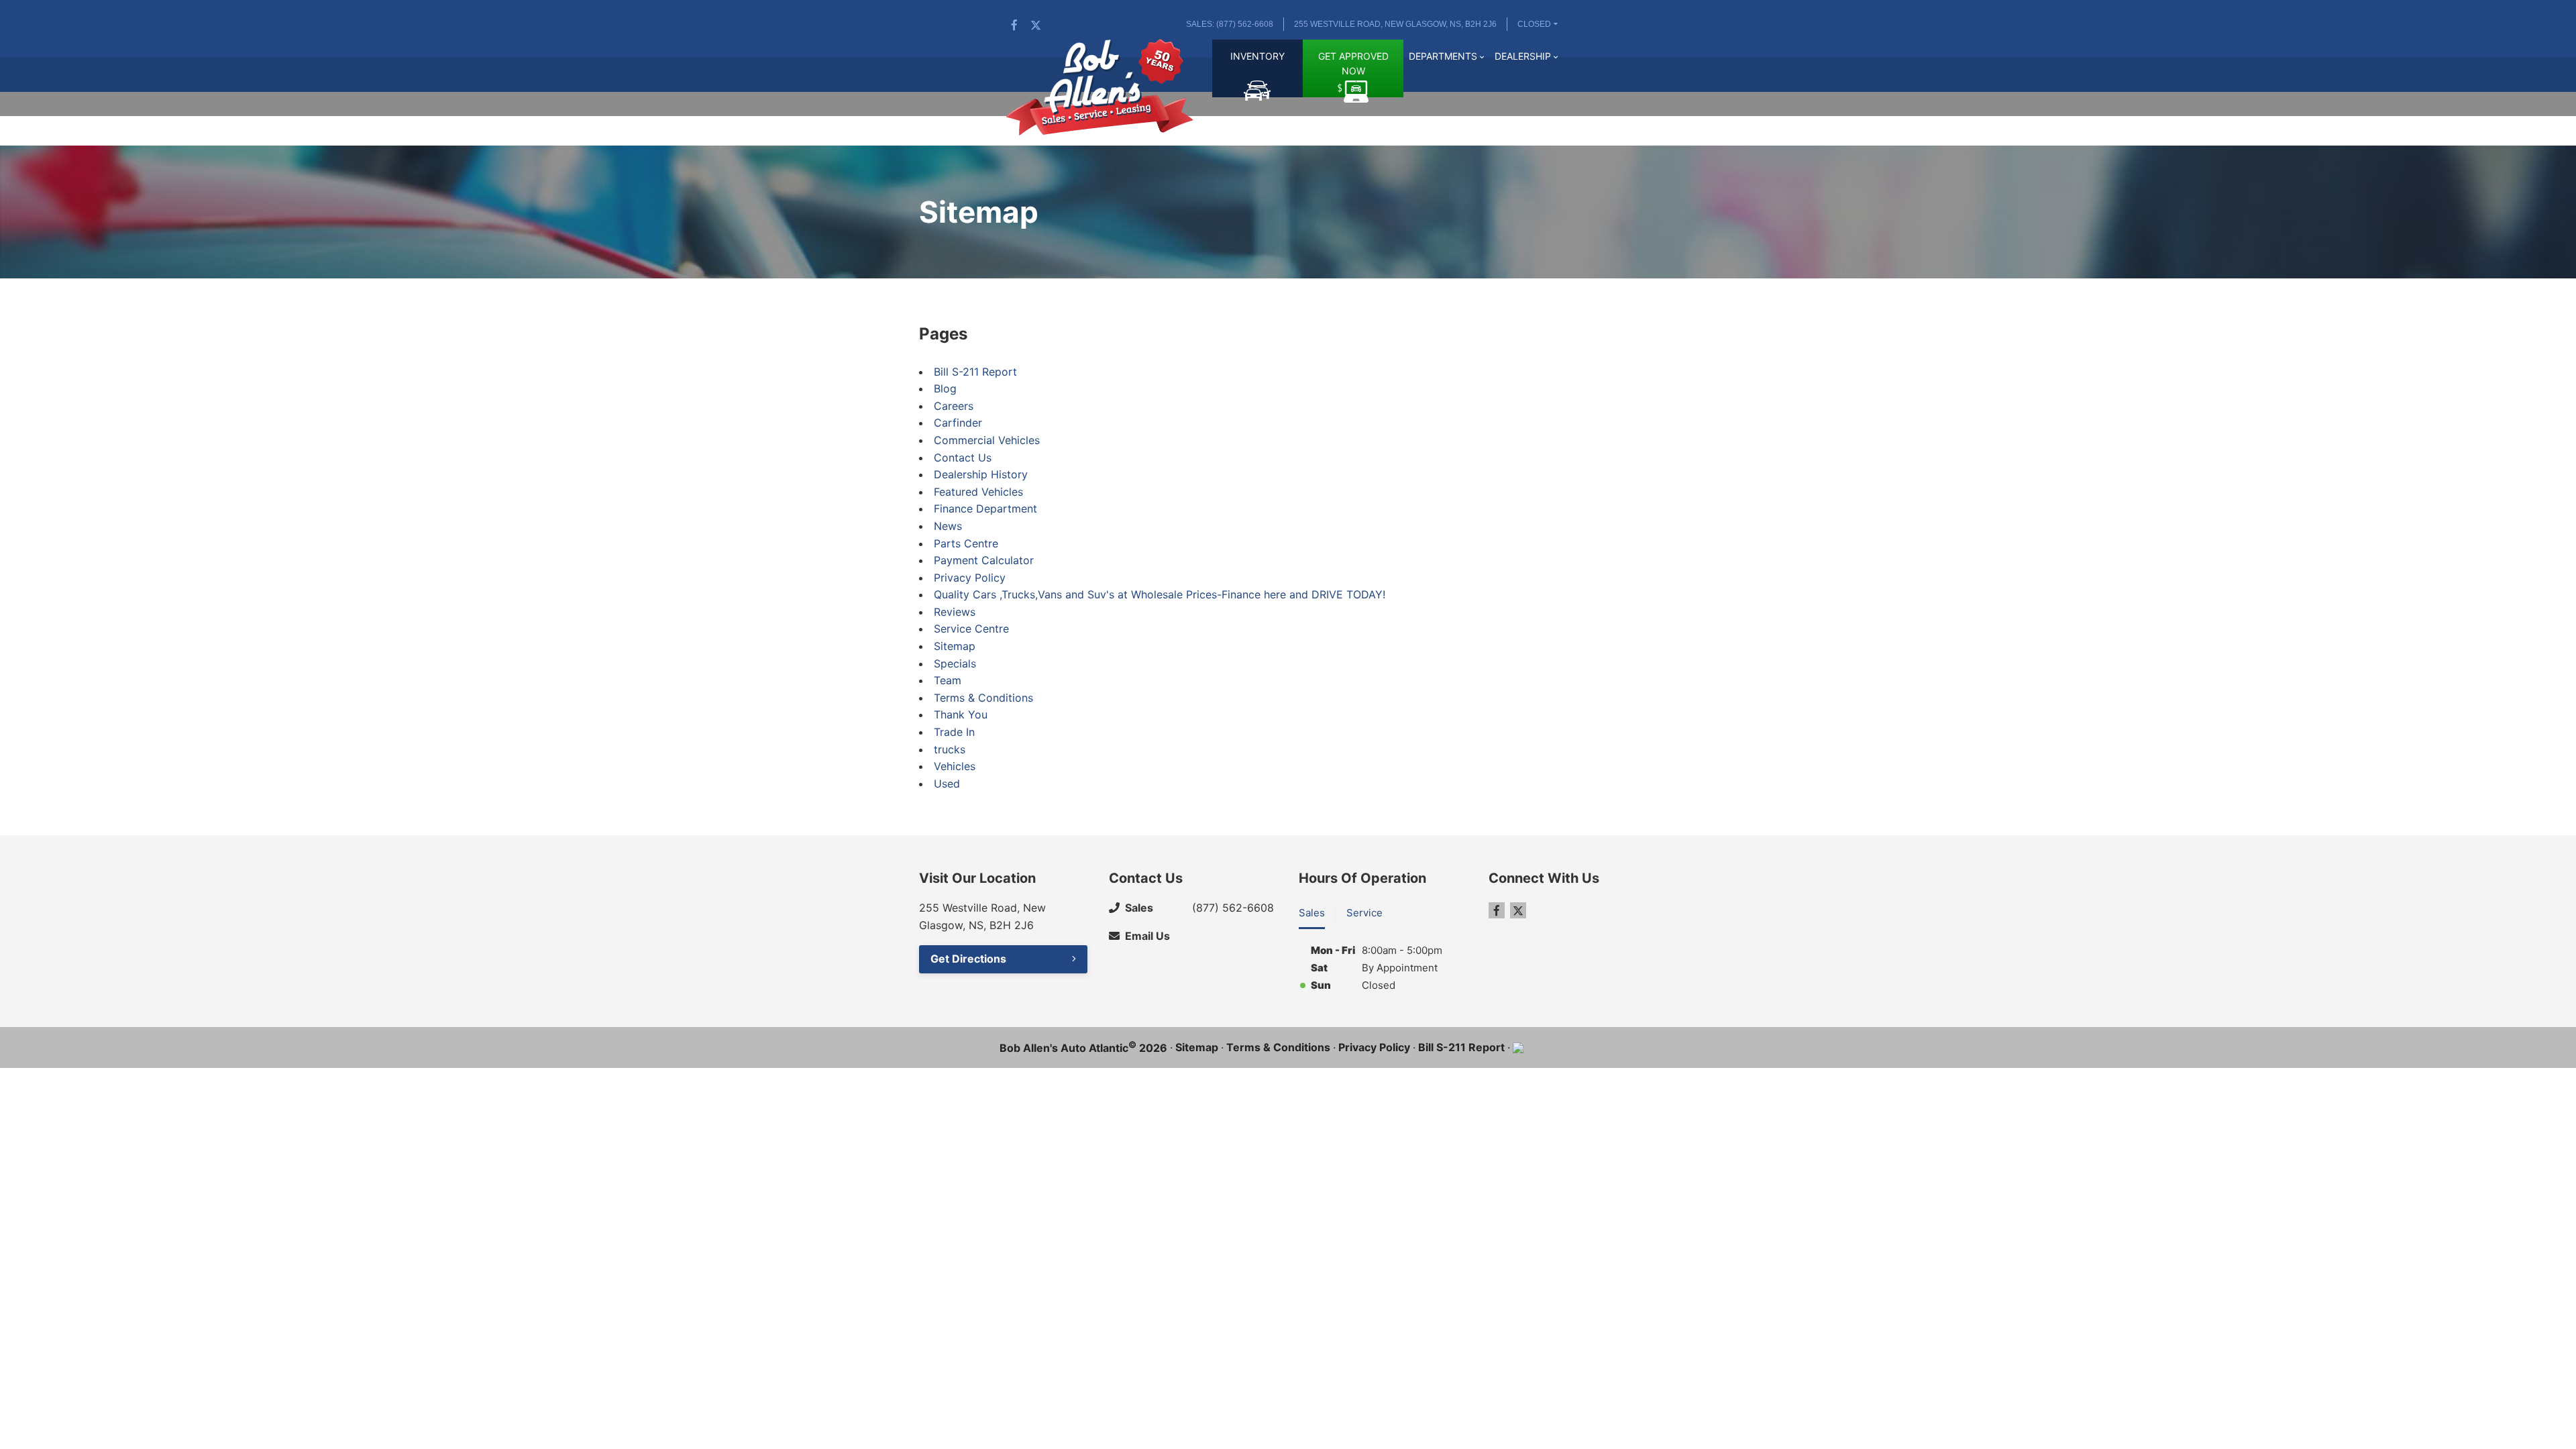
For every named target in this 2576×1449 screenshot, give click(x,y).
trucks (950, 749)
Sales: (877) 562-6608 (1230, 24)
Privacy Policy (970, 578)
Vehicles (955, 766)
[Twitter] (1036, 25)
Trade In (954, 732)
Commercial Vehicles (987, 440)
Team (948, 680)
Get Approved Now (1353, 63)
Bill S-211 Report (975, 372)
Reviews (955, 612)
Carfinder (958, 423)
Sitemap (955, 646)
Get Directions (968, 959)
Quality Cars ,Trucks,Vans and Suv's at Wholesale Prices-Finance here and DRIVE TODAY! (1160, 594)
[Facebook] (1014, 25)
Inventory (1257, 56)
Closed (1534, 24)
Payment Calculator (984, 560)
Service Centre (971, 629)
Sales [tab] (1312, 913)
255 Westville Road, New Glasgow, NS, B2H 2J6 (1395, 24)
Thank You (961, 714)
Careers (954, 406)
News (948, 526)
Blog (945, 388)
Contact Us (963, 458)
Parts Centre (966, 543)
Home (1195, 64)
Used (947, 784)
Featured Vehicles (978, 492)
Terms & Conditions (983, 698)
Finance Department (985, 508)
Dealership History (981, 474)
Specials (955, 663)
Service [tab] (1364, 913)
